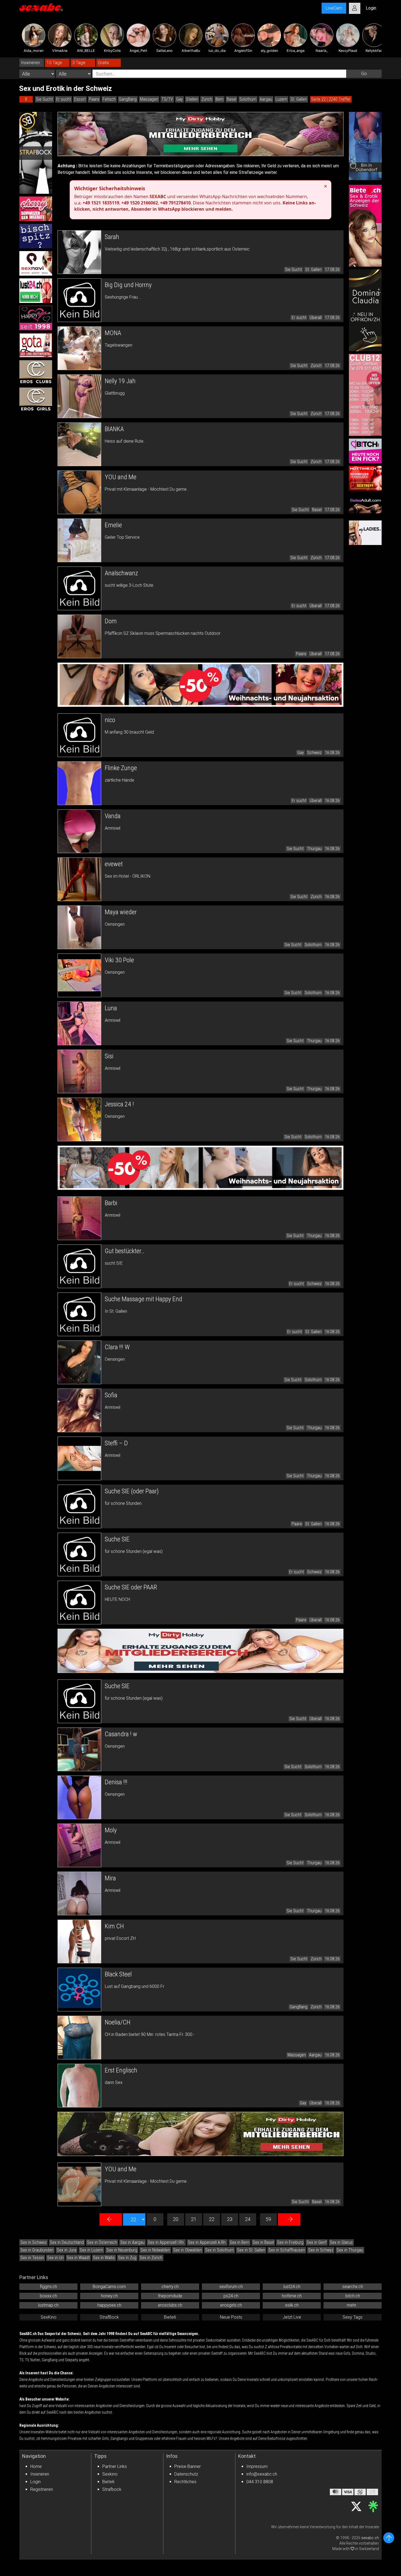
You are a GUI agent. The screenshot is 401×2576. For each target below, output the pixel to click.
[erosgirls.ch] (36, 400)
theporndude (170, 2296)
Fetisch (109, 99)
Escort (80, 99)
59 (268, 2219)
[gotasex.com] (36, 345)
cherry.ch (170, 2287)
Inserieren (40, 2474)
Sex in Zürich (151, 2258)
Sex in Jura (67, 2250)
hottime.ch (292, 2296)
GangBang (128, 99)
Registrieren (42, 2489)
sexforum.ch (231, 2287)
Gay (179, 99)
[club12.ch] (365, 395)
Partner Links (115, 2466)
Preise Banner (188, 2466)
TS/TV (167, 99)
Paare (94, 99)
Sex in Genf (317, 2242)
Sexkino (110, 2474)
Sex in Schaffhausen (287, 2250)
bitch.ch (353, 2296)
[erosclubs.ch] (36, 373)
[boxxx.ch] (36, 236)
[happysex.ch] (36, 318)
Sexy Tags (353, 2317)
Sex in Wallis (104, 2258)
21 (194, 2219)
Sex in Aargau (132, 2242)
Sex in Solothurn (219, 2250)
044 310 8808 (260, 2482)
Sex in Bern (240, 2242)
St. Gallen (299, 99)
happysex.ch (109, 2305)
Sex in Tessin (32, 2258)
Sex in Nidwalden (155, 2250)
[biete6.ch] (365, 226)
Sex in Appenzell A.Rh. (207, 2242)
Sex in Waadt (78, 2258)
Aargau (266, 99)
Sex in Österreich (102, 2242)
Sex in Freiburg (290, 2242)
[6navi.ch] (36, 263)
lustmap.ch (48, 2305)
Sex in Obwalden (188, 2250)
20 (176, 2219)
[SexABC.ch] (41, 8)
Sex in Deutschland (67, 2242)
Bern (219, 99)
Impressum (257, 2466)
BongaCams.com (109, 2287)
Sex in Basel (263, 2242)
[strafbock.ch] (36, 153)
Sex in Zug (127, 2258)
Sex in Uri (55, 2258)
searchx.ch (353, 2287)
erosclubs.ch (170, 2305)
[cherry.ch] (36, 209)
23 (230, 2219)
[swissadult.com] (365, 505)
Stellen (192, 99)
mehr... (353, 2305)
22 (212, 2219)
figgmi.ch (48, 2287)
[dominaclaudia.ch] (365, 310)
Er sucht (64, 99)
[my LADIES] (365, 533)
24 (248, 2219)
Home (36, 2466)
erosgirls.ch (231, 2305)
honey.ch (109, 2296)
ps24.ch (231, 2296)
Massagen (149, 99)
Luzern (281, 99)
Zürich (207, 99)
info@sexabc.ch (262, 2474)
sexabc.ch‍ (370, 2538)
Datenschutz (186, 2474)
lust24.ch (292, 2287)
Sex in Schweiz (34, 2242)
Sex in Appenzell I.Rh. (166, 2242)
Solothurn (248, 99)
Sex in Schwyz (321, 2250)
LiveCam (334, 8)
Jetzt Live (292, 2317)
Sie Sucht (44, 99)
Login (35, 2482)
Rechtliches (185, 2482)
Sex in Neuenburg (122, 2250)
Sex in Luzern (91, 2250)
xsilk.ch (292, 2305)
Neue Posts (231, 2317)
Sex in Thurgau (350, 2250)
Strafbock (112, 2489)
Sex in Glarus (341, 2242)
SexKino (49, 2317)
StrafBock (109, 2317)
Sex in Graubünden (37, 2250)
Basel (231, 99)
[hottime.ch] (365, 478)
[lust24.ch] (36, 291)
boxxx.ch (48, 2296)
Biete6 (170, 2317)
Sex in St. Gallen (251, 2250)
